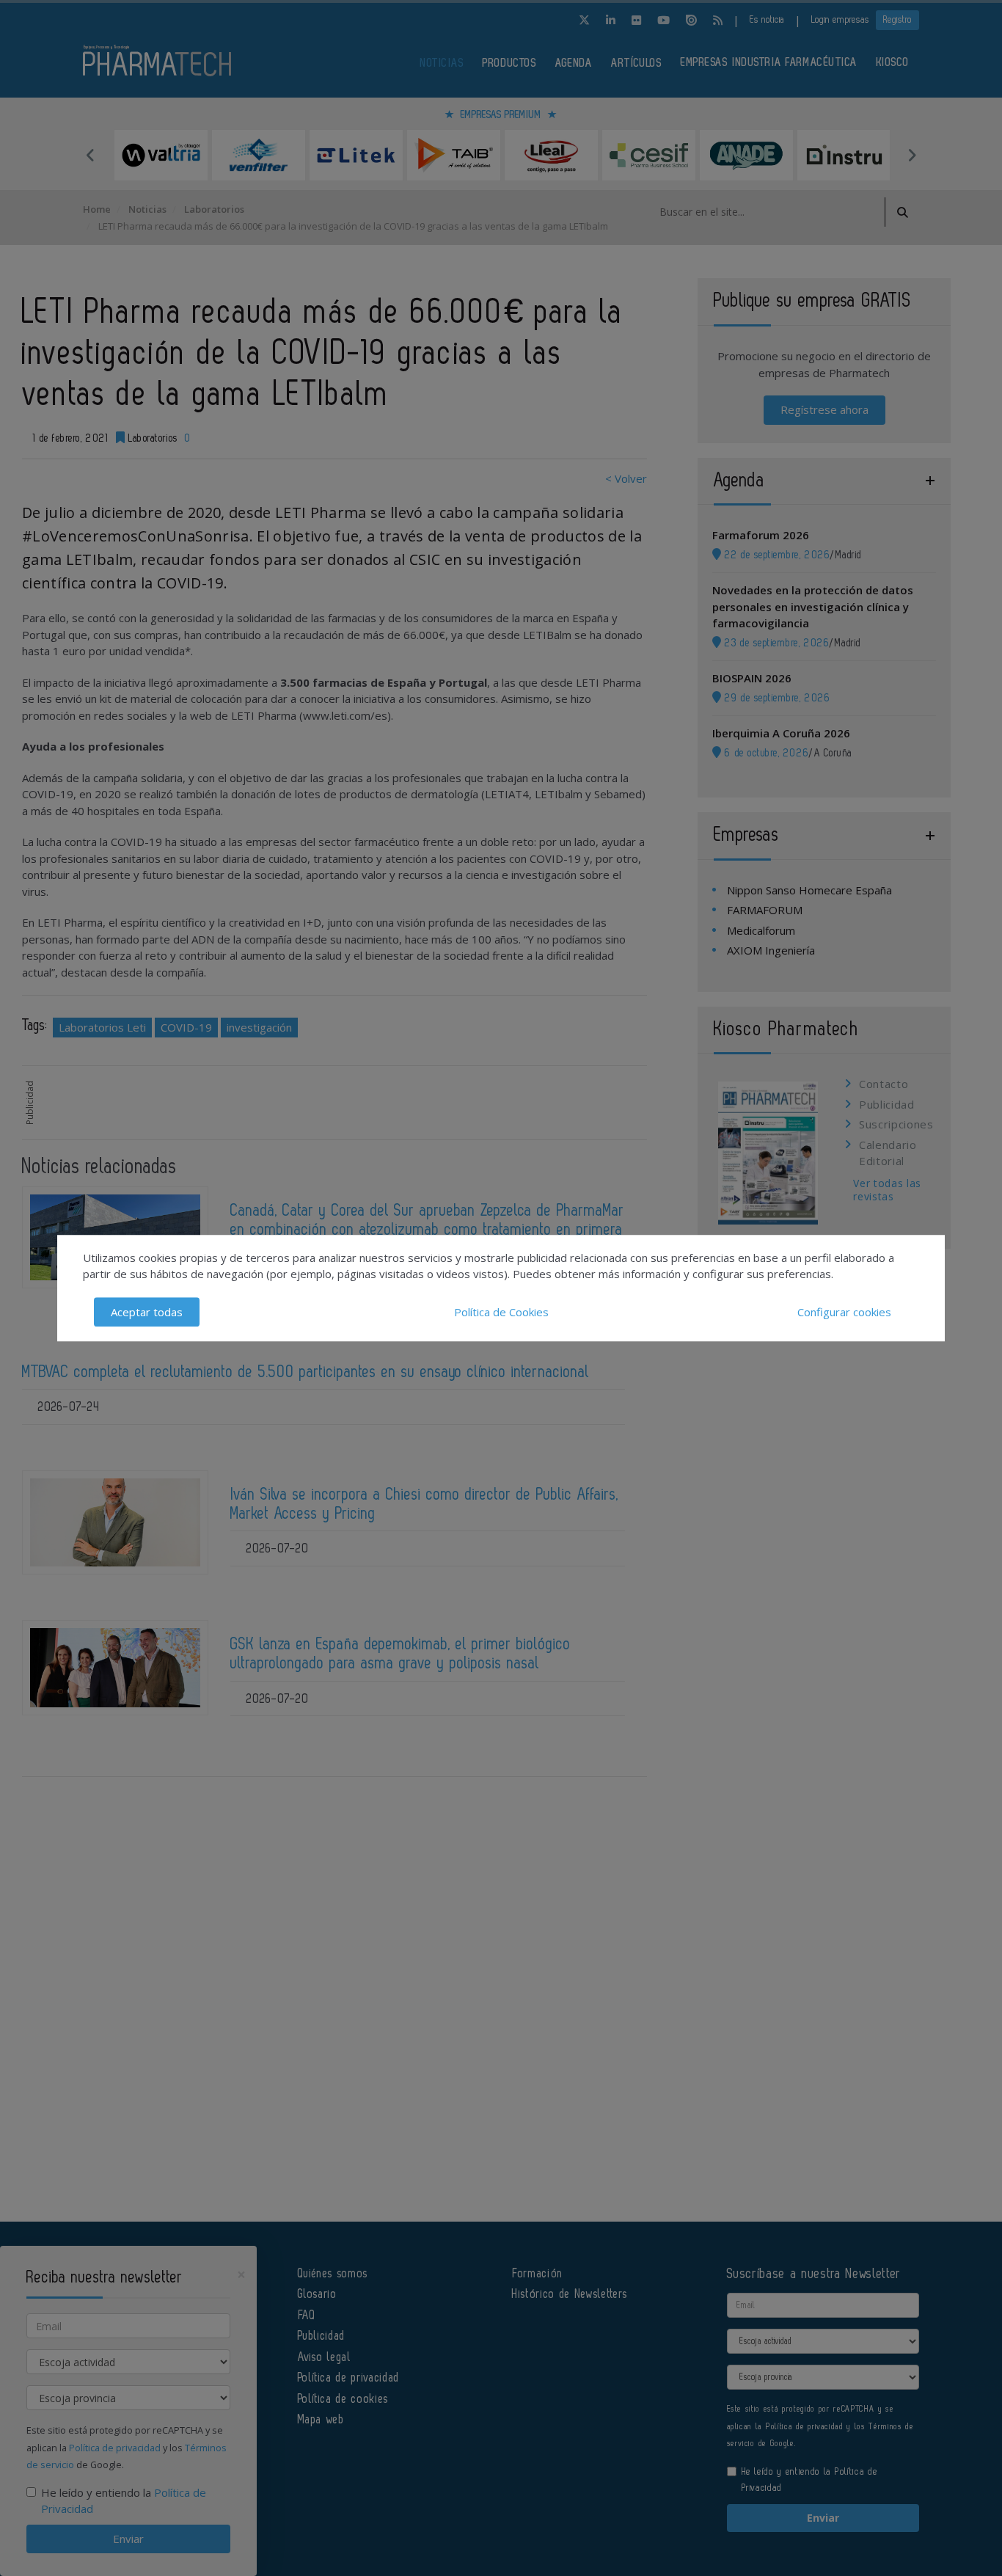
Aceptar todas (147, 1312)
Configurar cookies (844, 1312)
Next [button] (912, 155)
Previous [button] (90, 155)
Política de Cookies (501, 1312)
